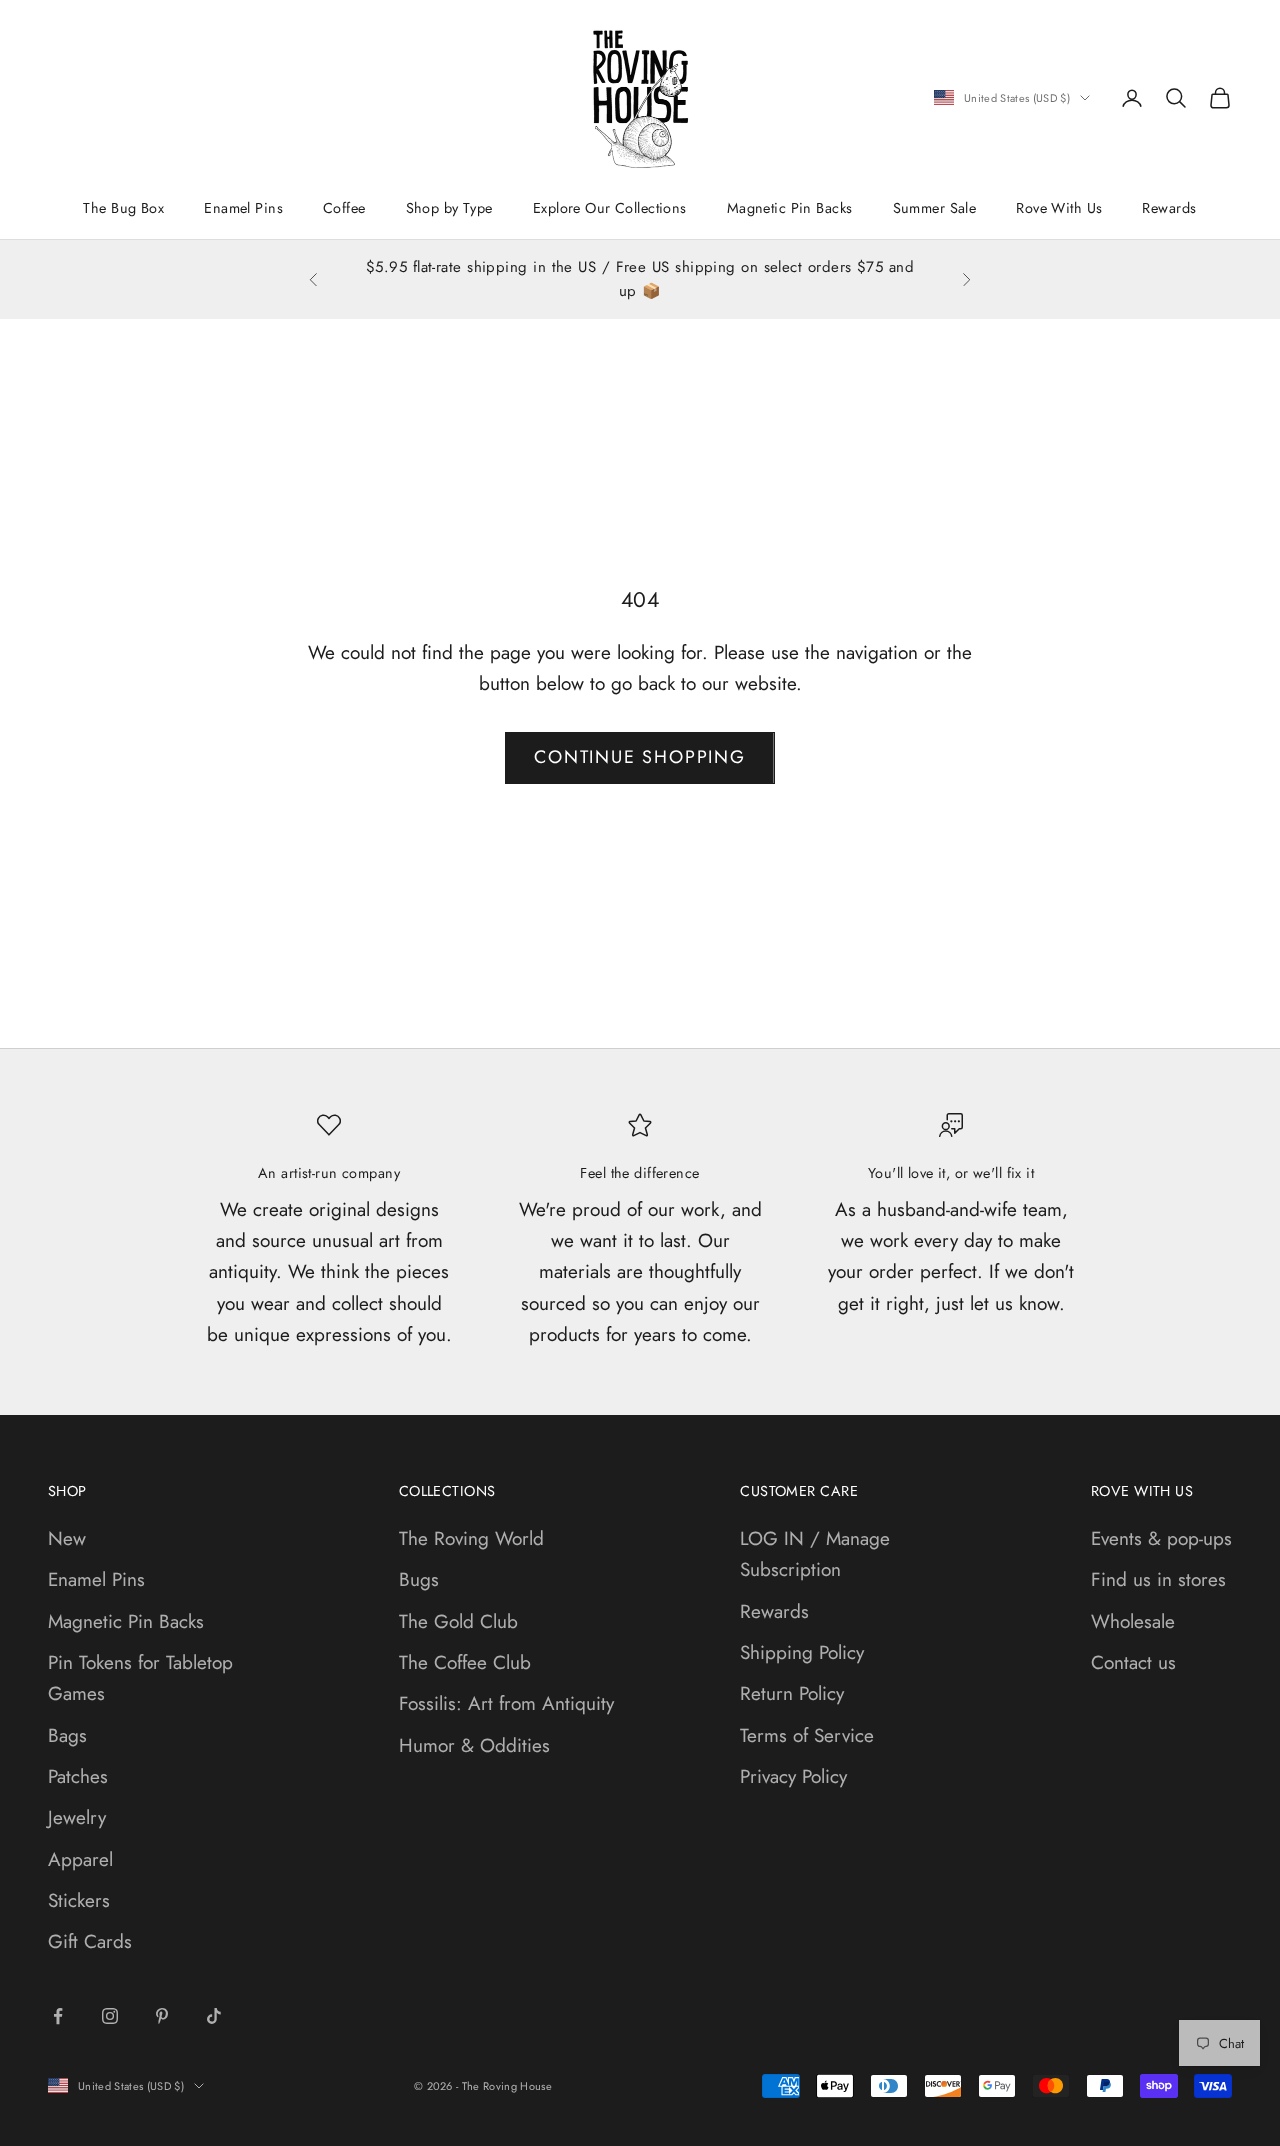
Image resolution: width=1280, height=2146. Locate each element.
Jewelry (77, 1817)
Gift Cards (90, 1941)
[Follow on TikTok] (214, 2016)
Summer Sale (935, 208)
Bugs (419, 1579)
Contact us (1133, 1662)
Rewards (1169, 208)
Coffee (344, 208)
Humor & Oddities (474, 1745)
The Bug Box (123, 208)
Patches (78, 1776)
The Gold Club (458, 1621)
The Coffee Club (465, 1662)
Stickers (79, 1900)
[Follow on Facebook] (58, 2016)
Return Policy (792, 1693)
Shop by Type (449, 208)
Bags (67, 1735)
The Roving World (471, 1538)
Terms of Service (807, 1735)
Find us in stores (1158, 1579)
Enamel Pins (243, 208)
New (67, 1538)
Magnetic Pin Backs (790, 208)
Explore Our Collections (610, 208)
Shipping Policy (802, 1652)
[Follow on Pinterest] (162, 2016)
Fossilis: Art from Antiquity (506, 1703)
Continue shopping (640, 757)
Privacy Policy (793, 1776)
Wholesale (1133, 1621)
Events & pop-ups (1161, 1538)
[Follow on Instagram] (110, 2016)
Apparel (80, 1859)
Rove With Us (1059, 208)
